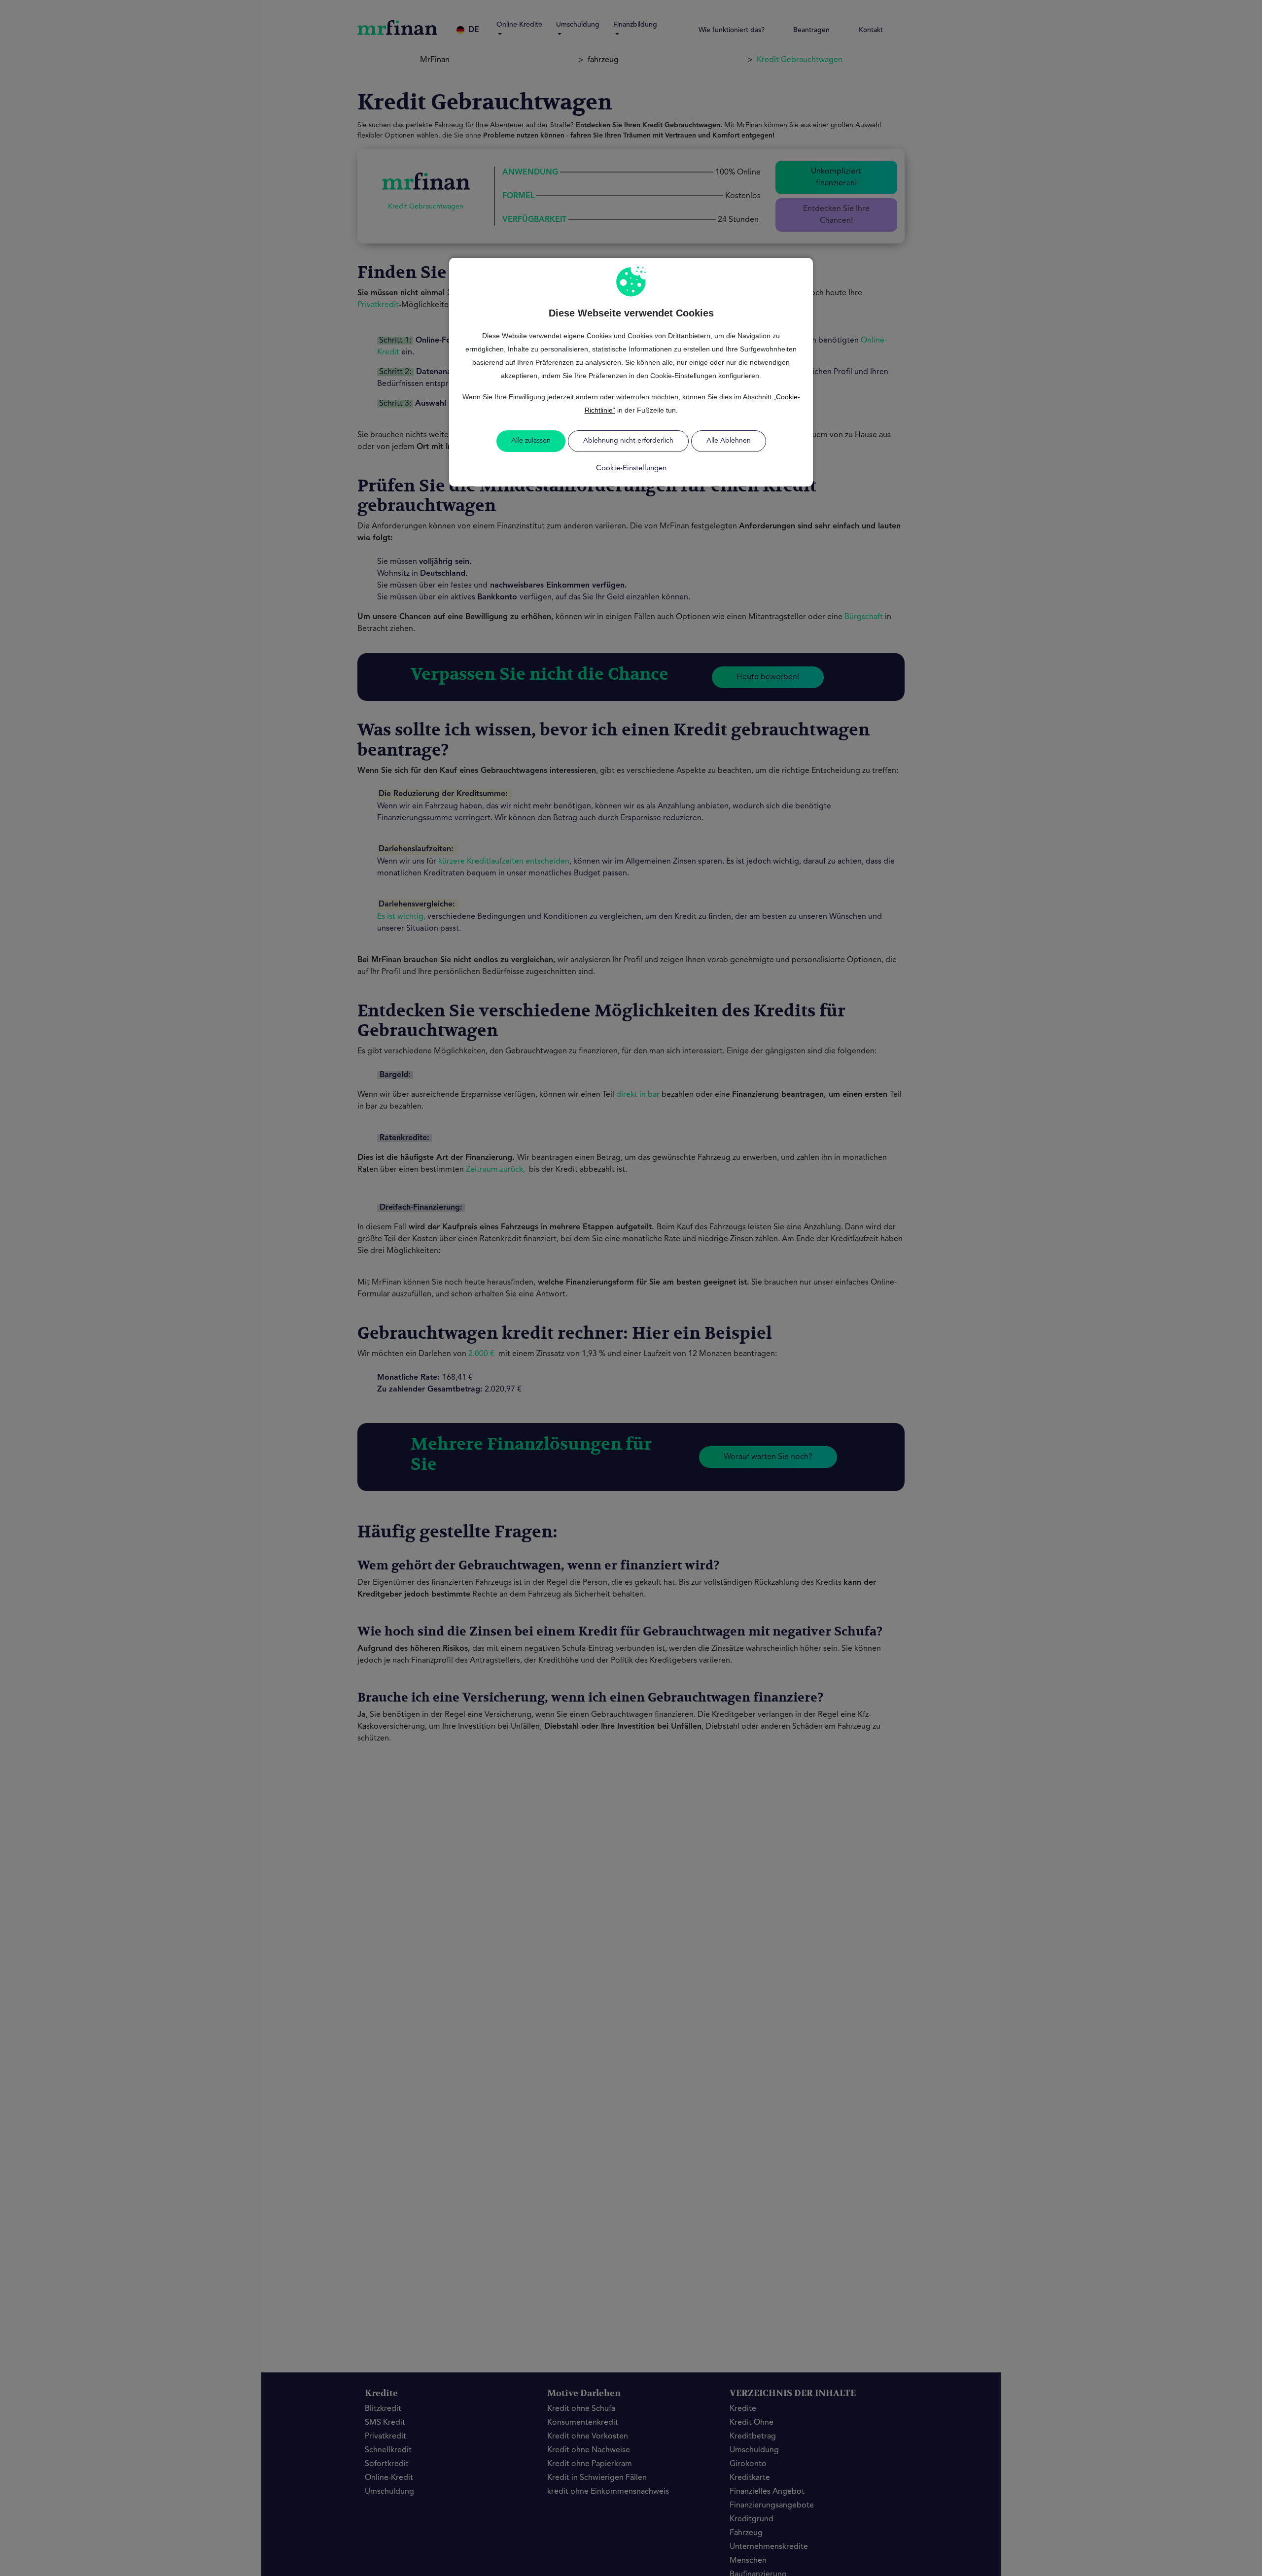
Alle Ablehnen (729, 441)
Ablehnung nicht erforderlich (628, 441)
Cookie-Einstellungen (631, 469)
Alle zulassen (531, 441)
